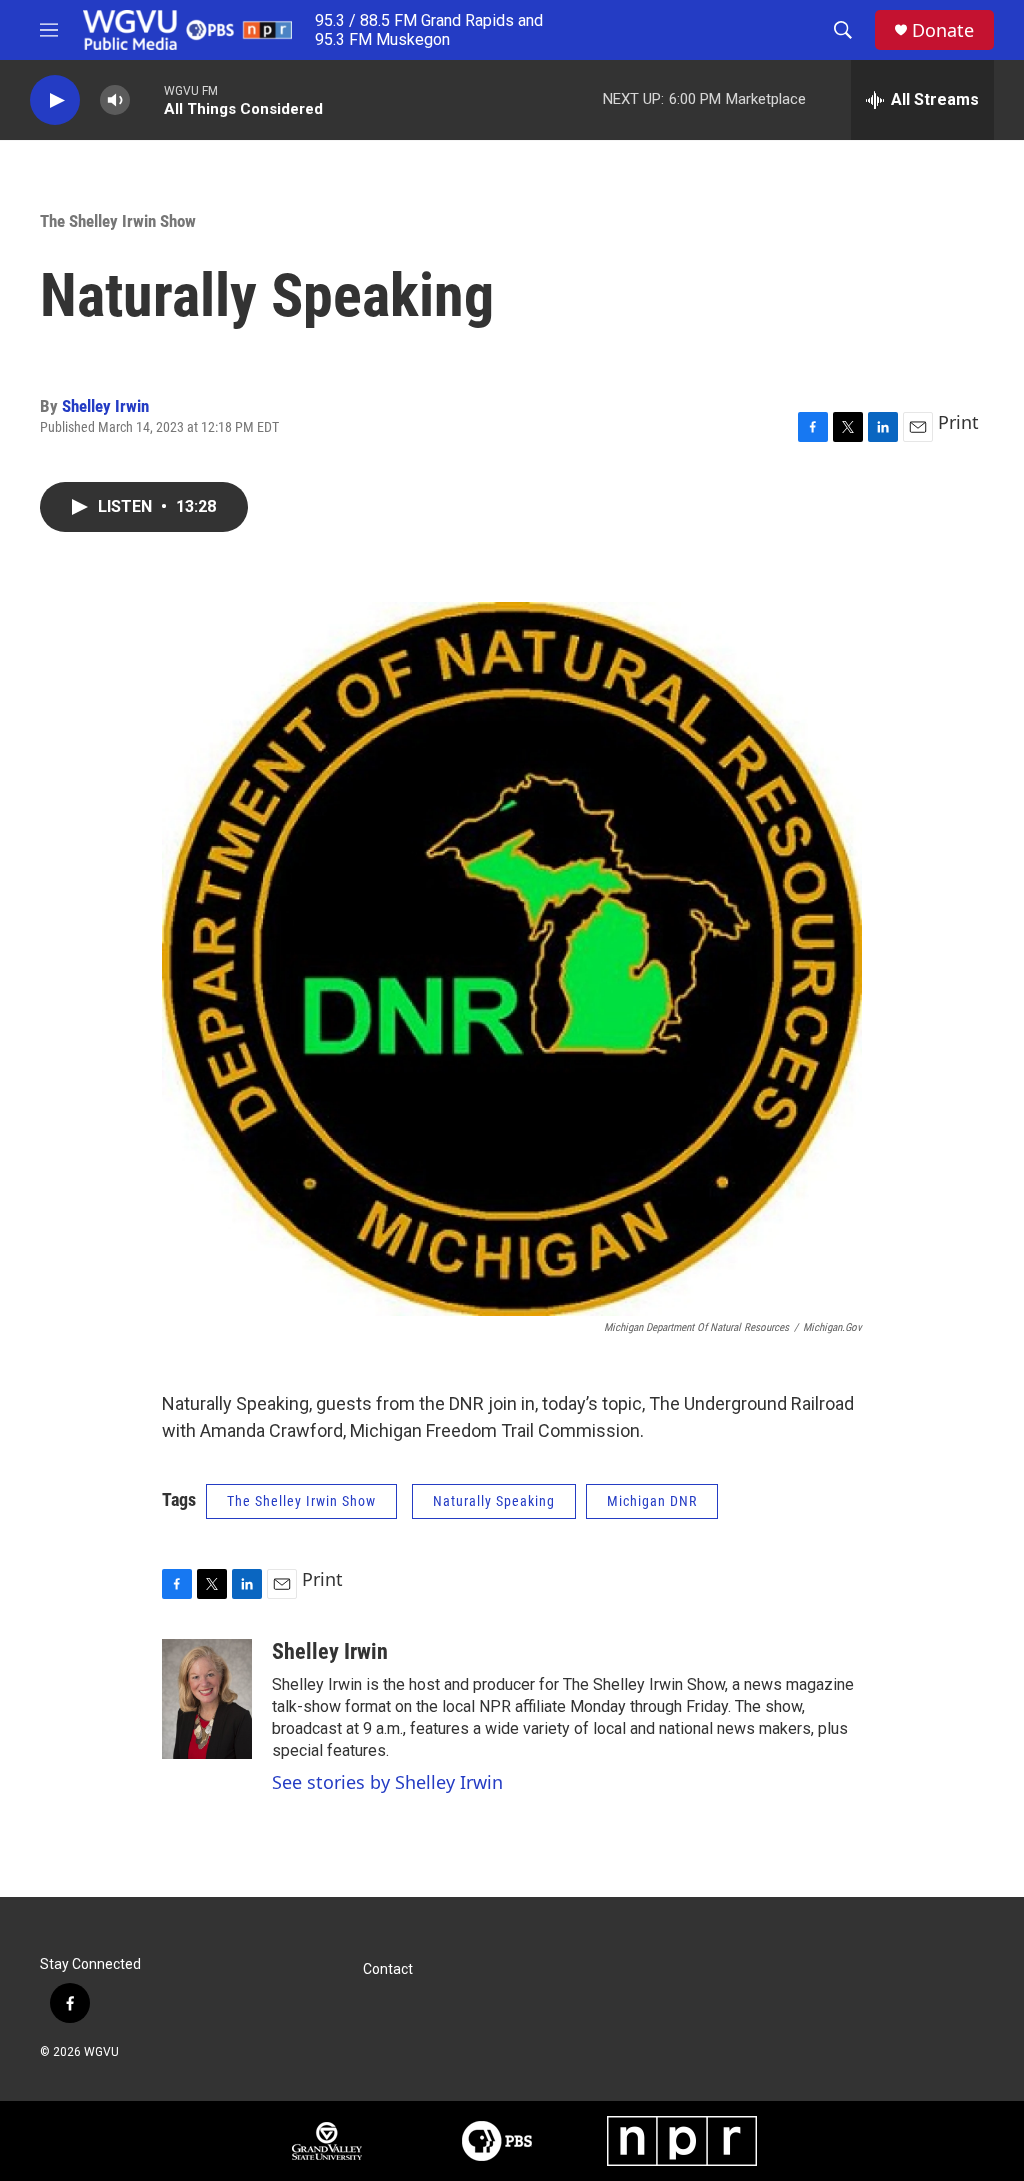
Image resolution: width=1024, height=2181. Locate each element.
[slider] (147, 99)
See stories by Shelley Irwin (387, 1782)
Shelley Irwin (105, 406)
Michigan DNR (652, 1501)
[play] (55, 100)
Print (958, 422)
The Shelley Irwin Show (118, 221)
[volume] (115, 100)
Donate (943, 30)
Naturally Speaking (494, 1501)
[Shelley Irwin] (207, 1699)
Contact (388, 1969)
